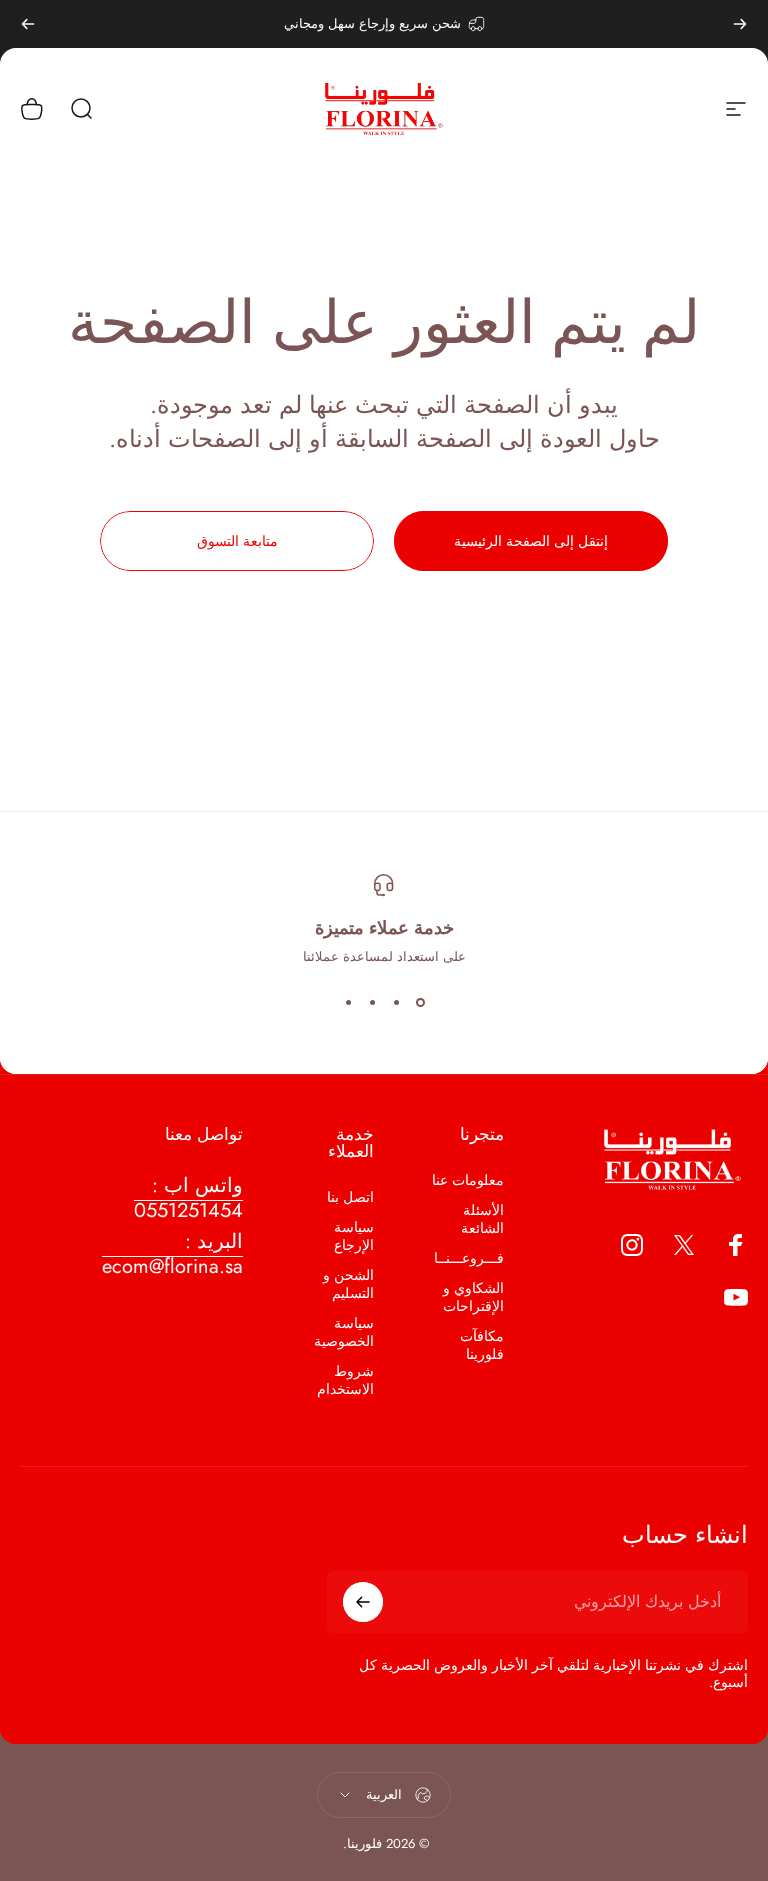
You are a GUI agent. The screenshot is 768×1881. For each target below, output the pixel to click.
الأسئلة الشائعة (482, 1219)
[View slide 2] (396, 1002)
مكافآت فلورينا (482, 1345)
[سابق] (740, 24)
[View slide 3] (372, 1002)
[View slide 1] (420, 1002)
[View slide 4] (348, 1002)
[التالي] (28, 24)
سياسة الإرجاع (354, 1236)
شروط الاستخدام (345, 1380)
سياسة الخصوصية (344, 1332)
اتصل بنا (350, 1197)
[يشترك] (363, 1602)
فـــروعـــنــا (469, 1258)
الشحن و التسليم (348, 1284)
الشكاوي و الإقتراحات (473, 1297)
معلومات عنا (468, 1180)
